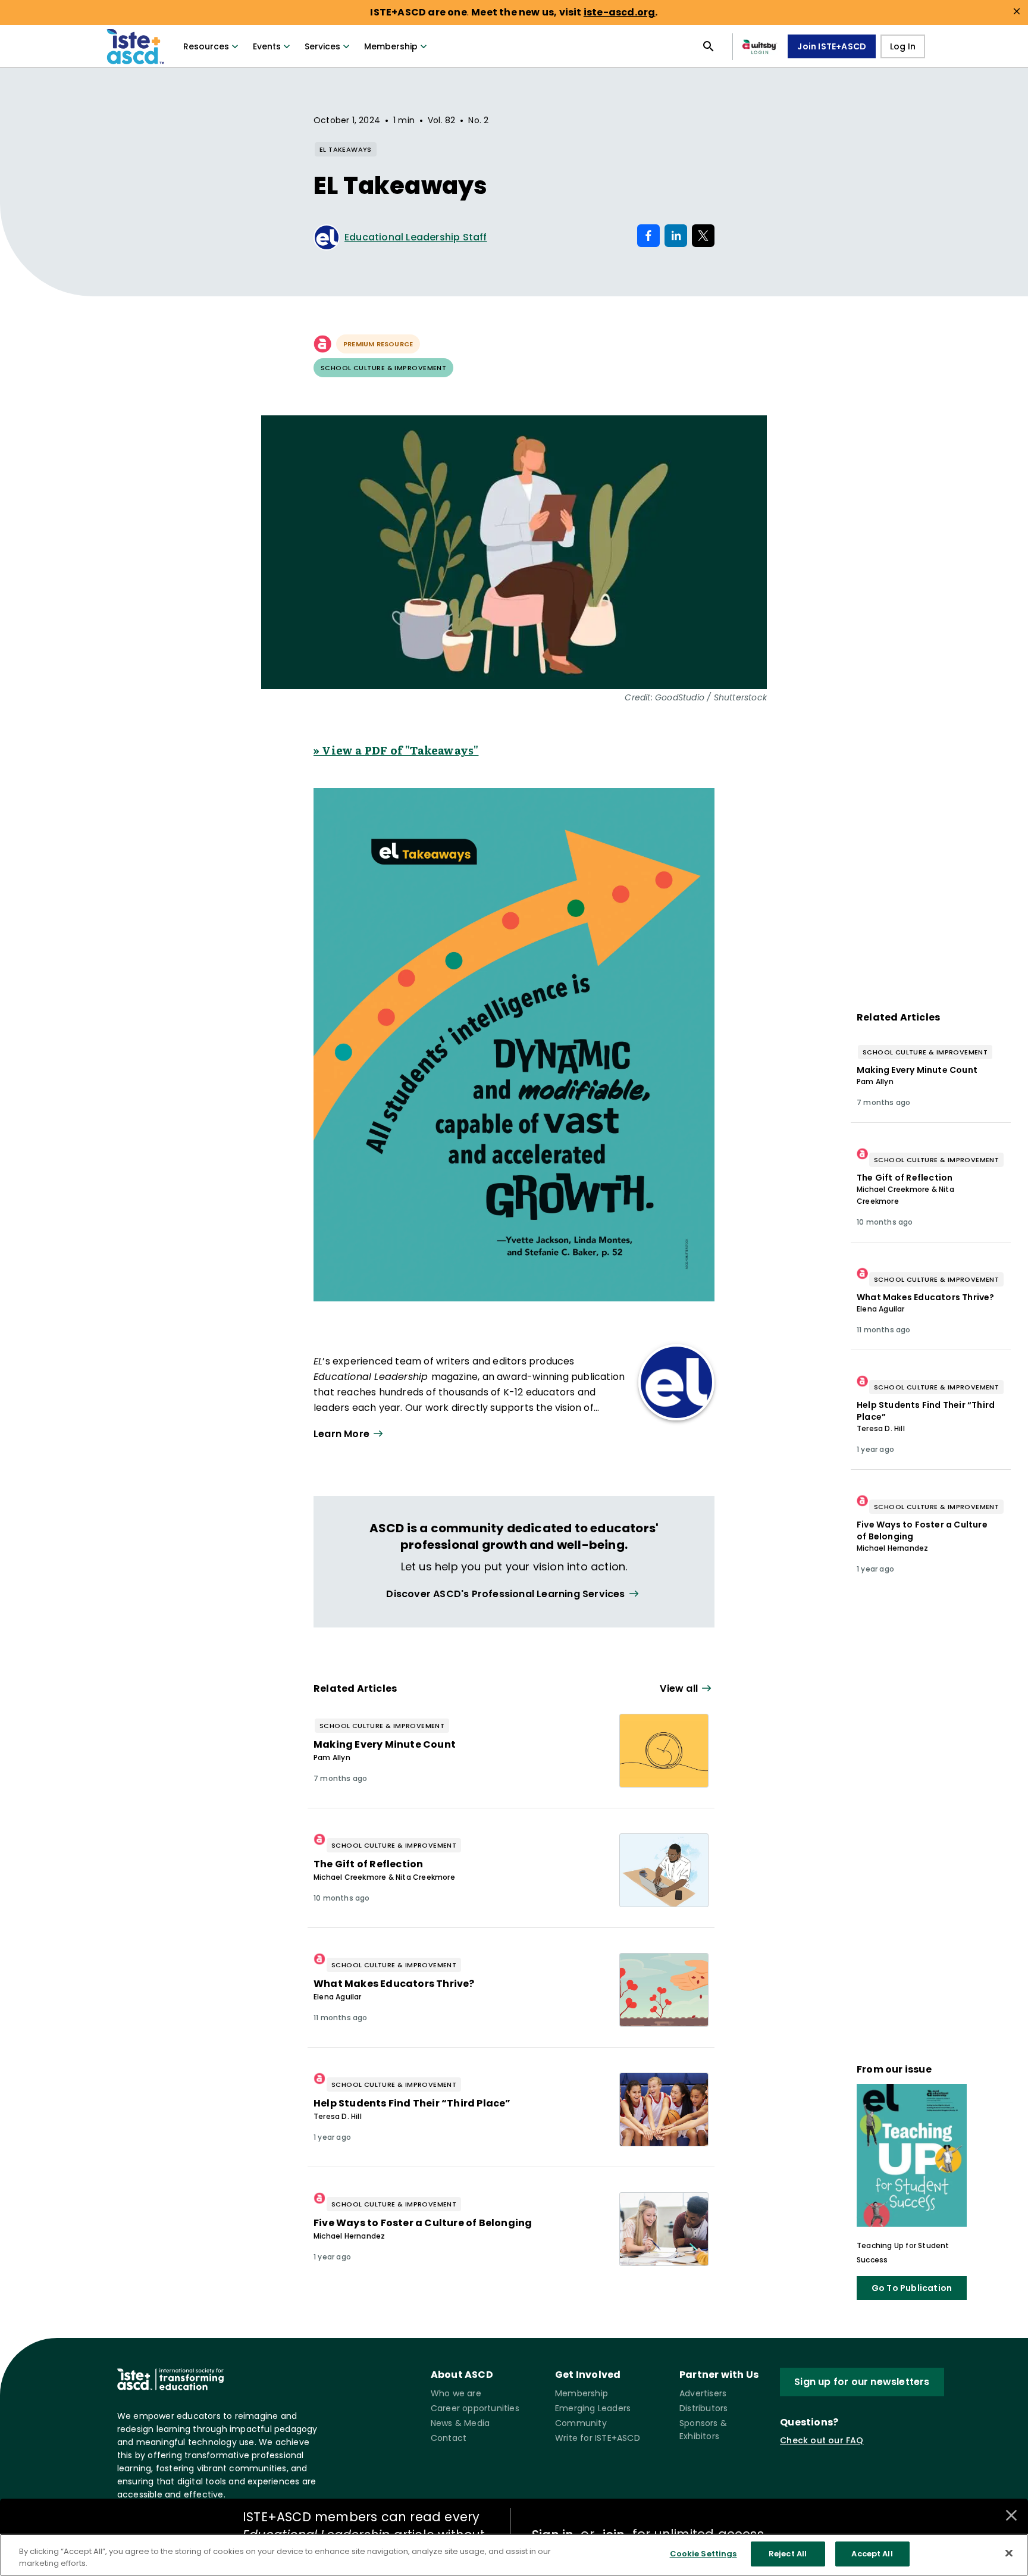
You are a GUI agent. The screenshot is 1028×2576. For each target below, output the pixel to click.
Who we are (456, 2393)
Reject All (788, 2554)
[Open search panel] (709, 46)
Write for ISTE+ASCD (598, 2438)
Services (322, 46)
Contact (449, 2438)
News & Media (460, 2423)
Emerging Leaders (593, 2408)
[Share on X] (703, 236)
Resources (206, 46)
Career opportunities (475, 2408)
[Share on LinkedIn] (676, 236)
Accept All (872, 2554)
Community (581, 2423)
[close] (1017, 11)
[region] (514, 2555)
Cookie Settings (703, 2554)
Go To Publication (912, 2288)
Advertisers (703, 2393)
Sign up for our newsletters (862, 2382)
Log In (903, 46)
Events (267, 46)
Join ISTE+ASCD (832, 46)
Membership (391, 46)
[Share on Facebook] (648, 236)
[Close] (1009, 2553)
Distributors (703, 2408)
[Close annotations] (1011, 2515)
